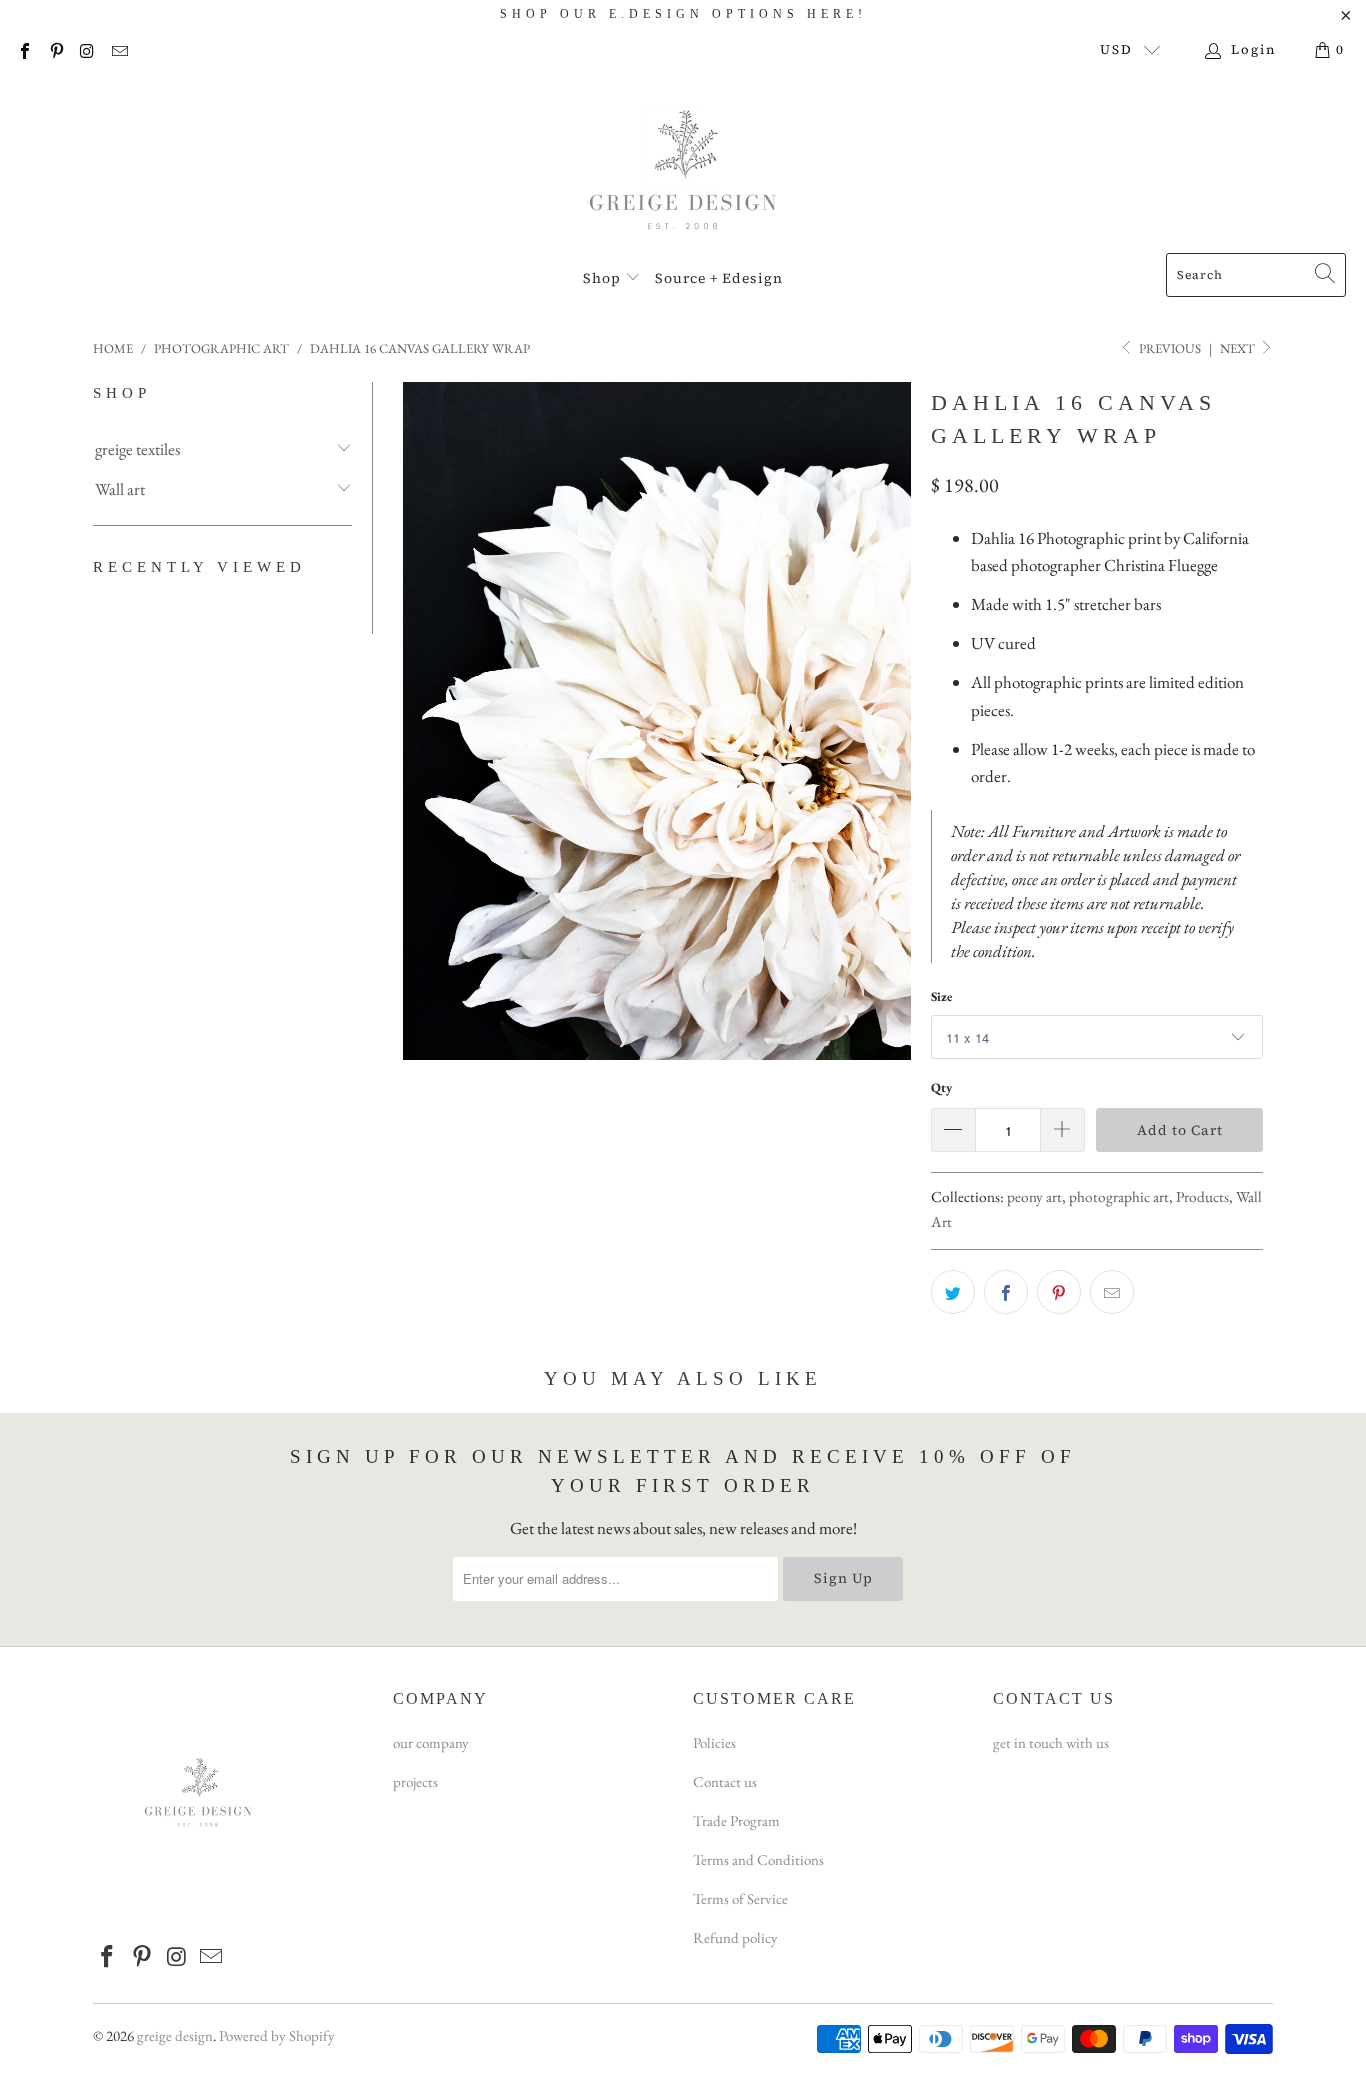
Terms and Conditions (758, 1859)
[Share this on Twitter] (953, 1292)
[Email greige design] (118, 49)
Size (941, 996)
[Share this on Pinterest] (1059, 1292)
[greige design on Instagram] (87, 49)
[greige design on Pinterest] (55, 49)
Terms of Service (740, 1898)
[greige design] (683, 166)
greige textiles (137, 449)
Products (1202, 1197)
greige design (175, 2035)
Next (1239, 348)
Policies (714, 1742)
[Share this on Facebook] (1006, 1292)
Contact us (725, 1781)
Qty (941, 1087)
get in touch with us (1051, 1742)
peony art (1034, 1197)
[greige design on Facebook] (24, 49)
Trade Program (736, 1820)
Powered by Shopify (277, 2035)
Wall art (120, 489)
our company (431, 1742)
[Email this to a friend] (1112, 1292)
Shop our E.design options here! (683, 14)
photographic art (1119, 1197)
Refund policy (735, 1937)
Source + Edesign (719, 278)
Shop (604, 278)
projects (415, 1781)
